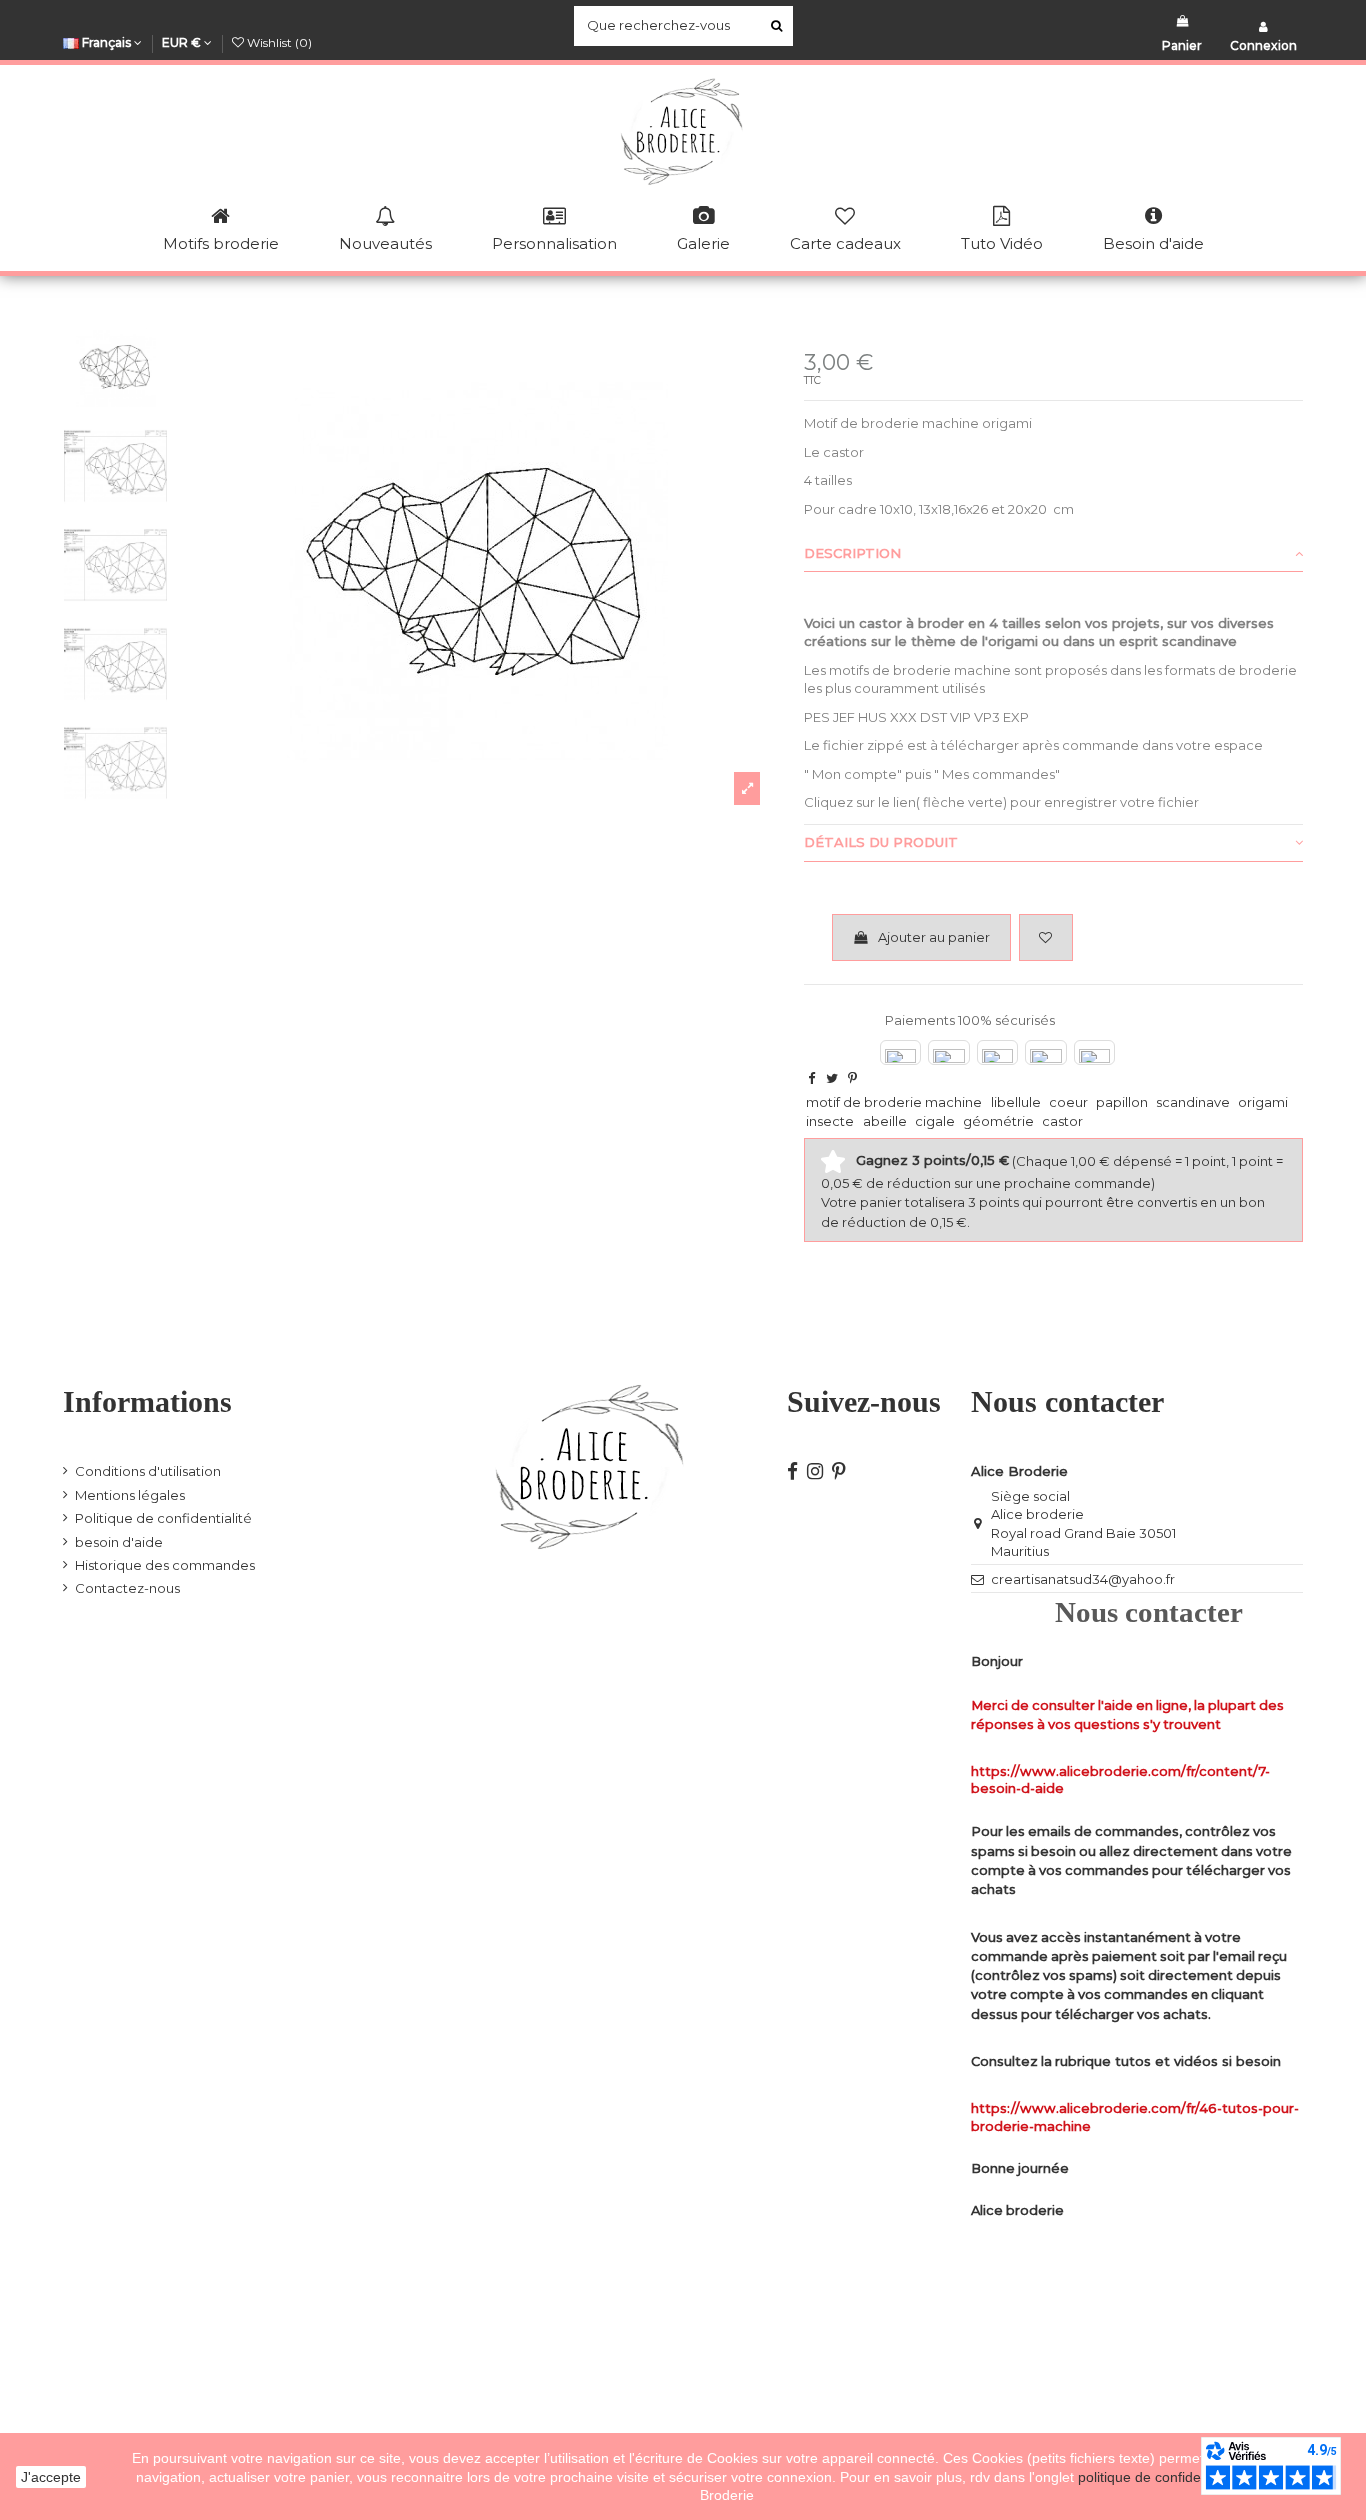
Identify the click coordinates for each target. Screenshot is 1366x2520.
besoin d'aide (119, 1542)
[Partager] (811, 1078)
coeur (1068, 1102)
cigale (935, 1121)
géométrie (998, 1121)
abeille (885, 1121)
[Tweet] (832, 1078)
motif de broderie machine (894, 1102)
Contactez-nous (127, 1588)
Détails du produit (881, 842)
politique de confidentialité (1162, 2477)
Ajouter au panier (934, 937)
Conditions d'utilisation (148, 1471)
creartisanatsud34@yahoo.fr (1083, 1579)
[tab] (1053, 554)
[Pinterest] (852, 1078)
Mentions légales (130, 1495)
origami (1263, 1102)
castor (1062, 1121)
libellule (1016, 1102)
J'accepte (51, 2477)
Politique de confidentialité (163, 1518)
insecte (830, 1121)
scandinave (1193, 1102)
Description (852, 553)
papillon (1122, 1102)
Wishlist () (278, 42)
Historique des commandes (165, 1565)
